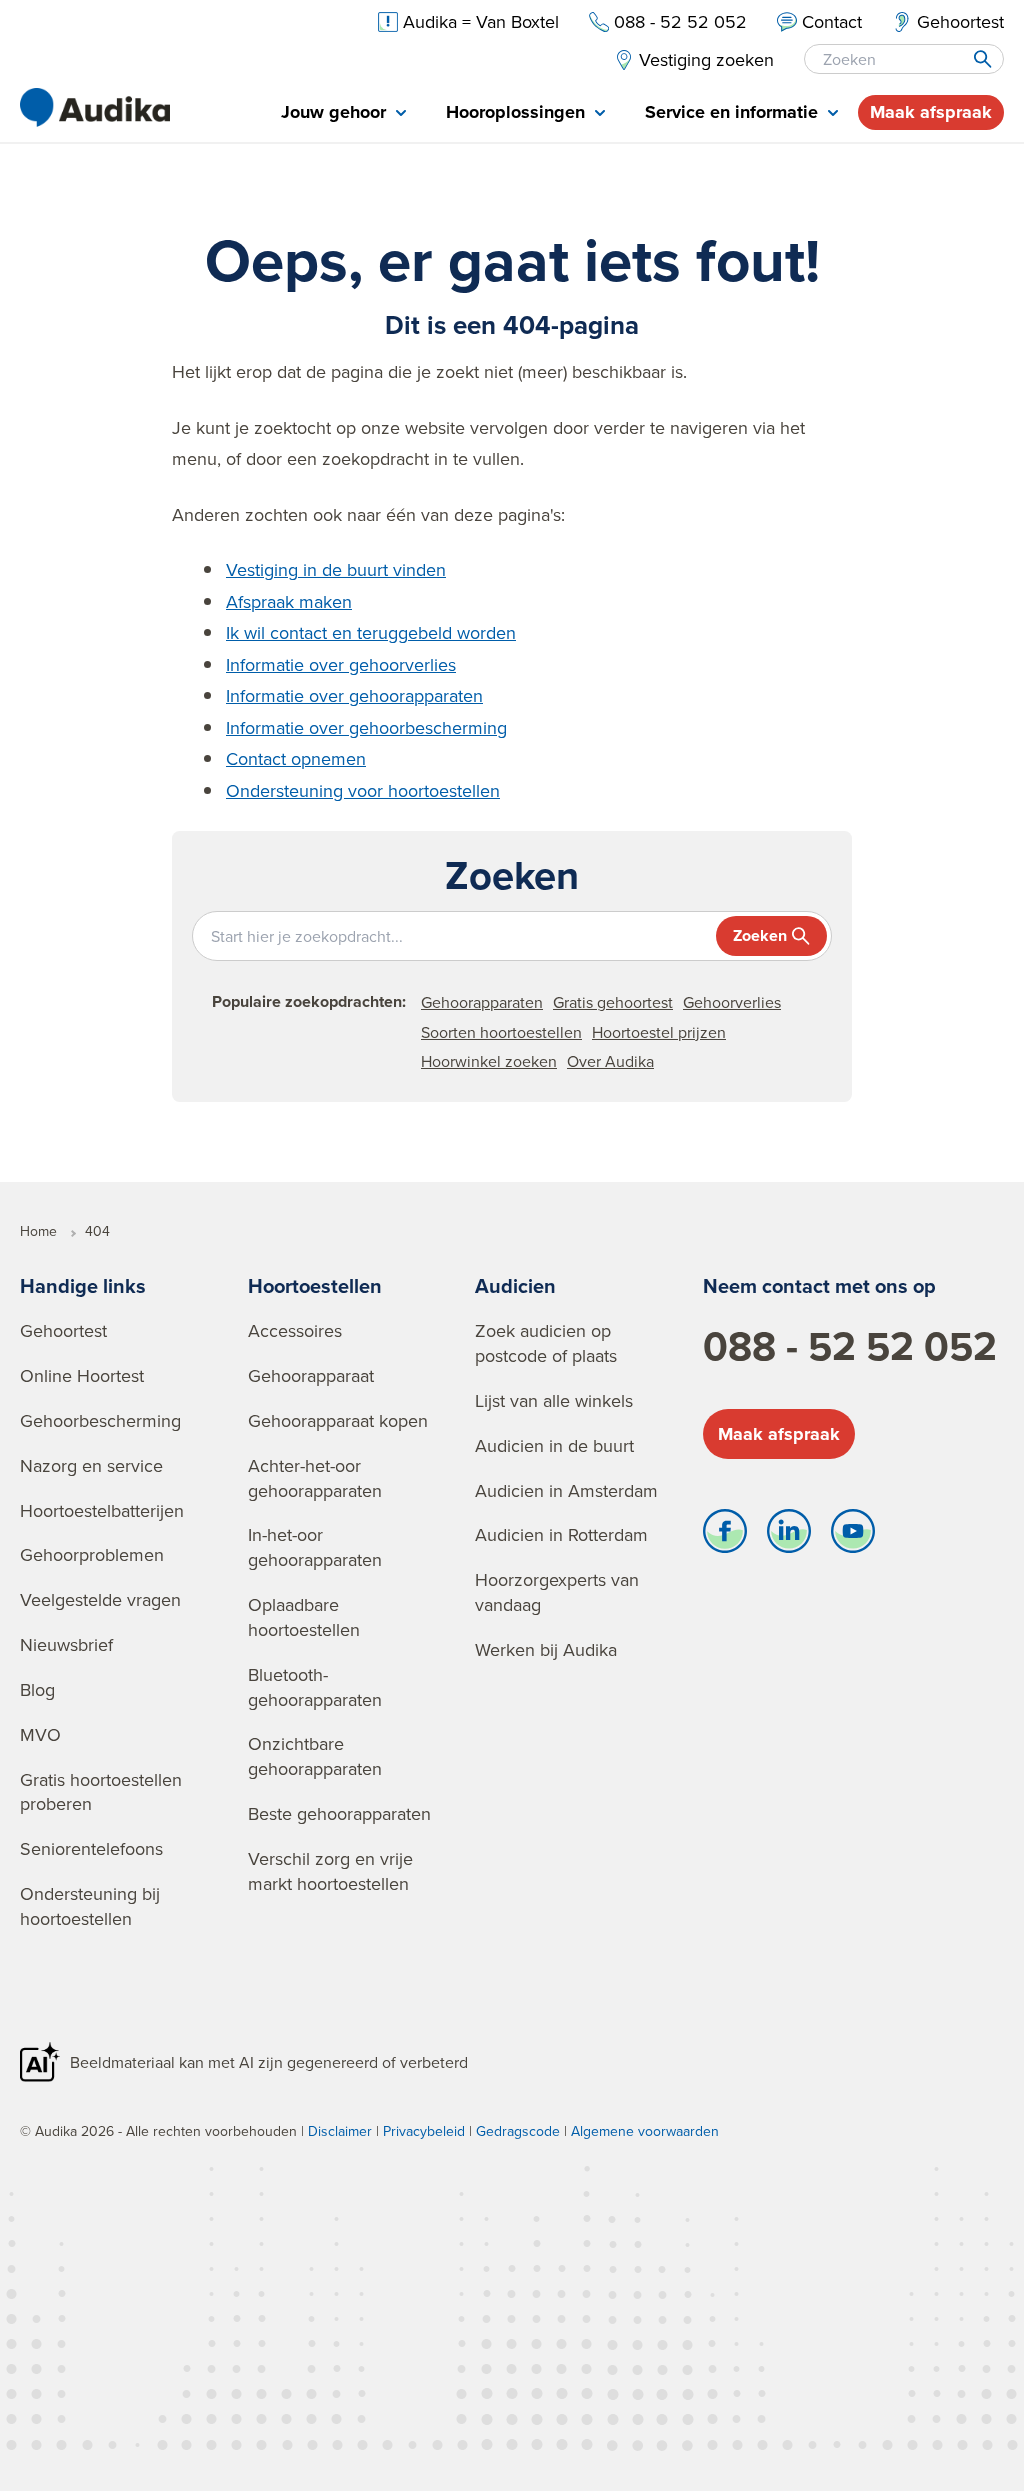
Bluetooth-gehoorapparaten (315, 1687)
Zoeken (760, 935)
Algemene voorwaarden (645, 2131)
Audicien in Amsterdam (566, 1490)
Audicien (515, 1285)
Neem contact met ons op (819, 1285)
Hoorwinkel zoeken (489, 1061)
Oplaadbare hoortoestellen (304, 1617)
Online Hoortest (82, 1375)
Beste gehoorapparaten (339, 1813)
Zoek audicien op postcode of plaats (546, 1343)
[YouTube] (853, 1536)
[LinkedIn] (789, 1536)
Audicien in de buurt (554, 1445)
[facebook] (725, 1536)
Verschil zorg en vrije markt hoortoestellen (330, 1871)
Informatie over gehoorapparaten (354, 695)
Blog (37, 1689)
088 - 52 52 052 (850, 1346)
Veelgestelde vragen (100, 1599)
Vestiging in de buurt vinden (336, 569)
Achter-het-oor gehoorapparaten (315, 1478)
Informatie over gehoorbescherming (366, 727)
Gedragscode (518, 2131)
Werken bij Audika (546, 1649)
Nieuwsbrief (66, 1644)
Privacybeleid (424, 2131)
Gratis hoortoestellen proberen (101, 1792)
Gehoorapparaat (311, 1375)
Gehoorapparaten (482, 1002)
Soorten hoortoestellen (501, 1032)
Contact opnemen (296, 758)
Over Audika (610, 1061)
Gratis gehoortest (613, 1002)
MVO (40, 1734)
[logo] (95, 107)
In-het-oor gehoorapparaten (315, 1547)
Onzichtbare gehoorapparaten (315, 1756)
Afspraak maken (289, 601)
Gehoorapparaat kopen (338, 1420)
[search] (981, 59)
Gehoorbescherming (100, 1420)
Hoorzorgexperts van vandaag (557, 1592)
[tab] (343, 113)
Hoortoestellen (315, 1285)
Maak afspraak (931, 112)
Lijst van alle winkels (554, 1400)
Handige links (83, 1285)
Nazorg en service (91, 1465)
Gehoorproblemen (92, 1554)
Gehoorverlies (732, 1002)
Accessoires (295, 1330)
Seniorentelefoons (91, 1848)
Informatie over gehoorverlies (341, 664)
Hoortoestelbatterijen (102, 1510)
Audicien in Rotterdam (561, 1534)
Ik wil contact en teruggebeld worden (371, 632)
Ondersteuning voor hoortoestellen (363, 790)
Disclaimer (340, 2131)
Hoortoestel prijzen (659, 1032)
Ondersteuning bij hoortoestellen (90, 1906)
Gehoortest (63, 1330)
